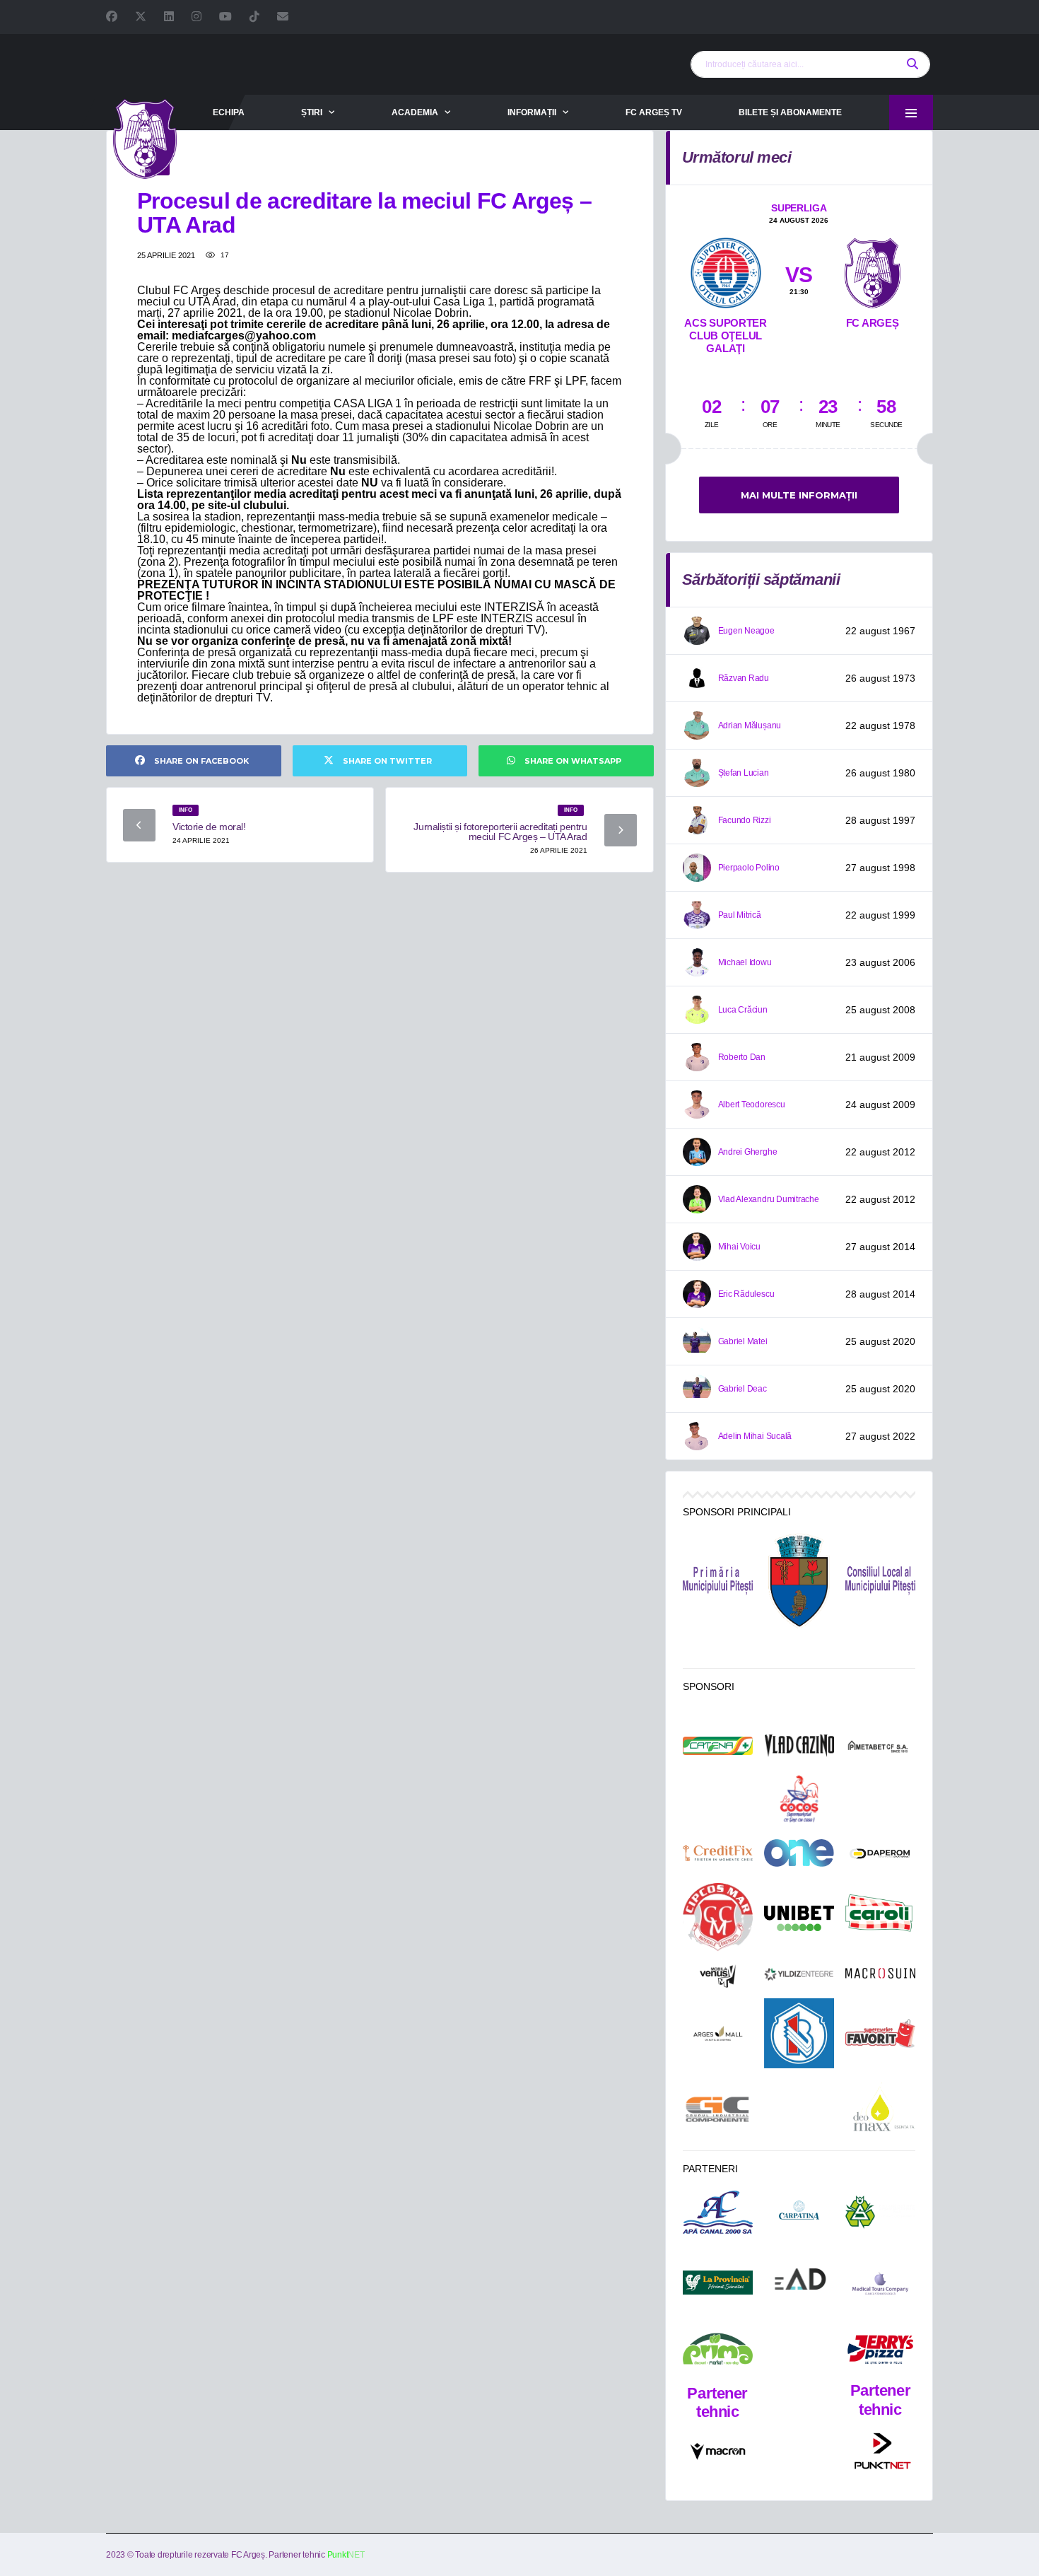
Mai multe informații (799, 495)
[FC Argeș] (873, 270)
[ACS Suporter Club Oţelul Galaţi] (726, 270)
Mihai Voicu (739, 1247)
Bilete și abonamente (790, 112)
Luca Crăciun (743, 1010)
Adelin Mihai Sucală (755, 1436)
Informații (532, 112)
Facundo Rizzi (745, 820)
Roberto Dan (742, 1057)
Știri (312, 112)
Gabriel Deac (742, 1389)
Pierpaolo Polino (749, 868)
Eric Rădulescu (746, 1294)
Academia (415, 112)
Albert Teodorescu (752, 1105)
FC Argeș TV (654, 112)
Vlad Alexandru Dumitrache (769, 1199)
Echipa (229, 112)
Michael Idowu (745, 962)
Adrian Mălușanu (750, 725)
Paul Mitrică (740, 915)
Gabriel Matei (743, 1341)
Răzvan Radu (744, 678)
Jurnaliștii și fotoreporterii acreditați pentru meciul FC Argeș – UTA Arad (500, 832)
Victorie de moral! (209, 827)
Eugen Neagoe (746, 631)
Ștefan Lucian (744, 773)
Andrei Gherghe (748, 1152)
